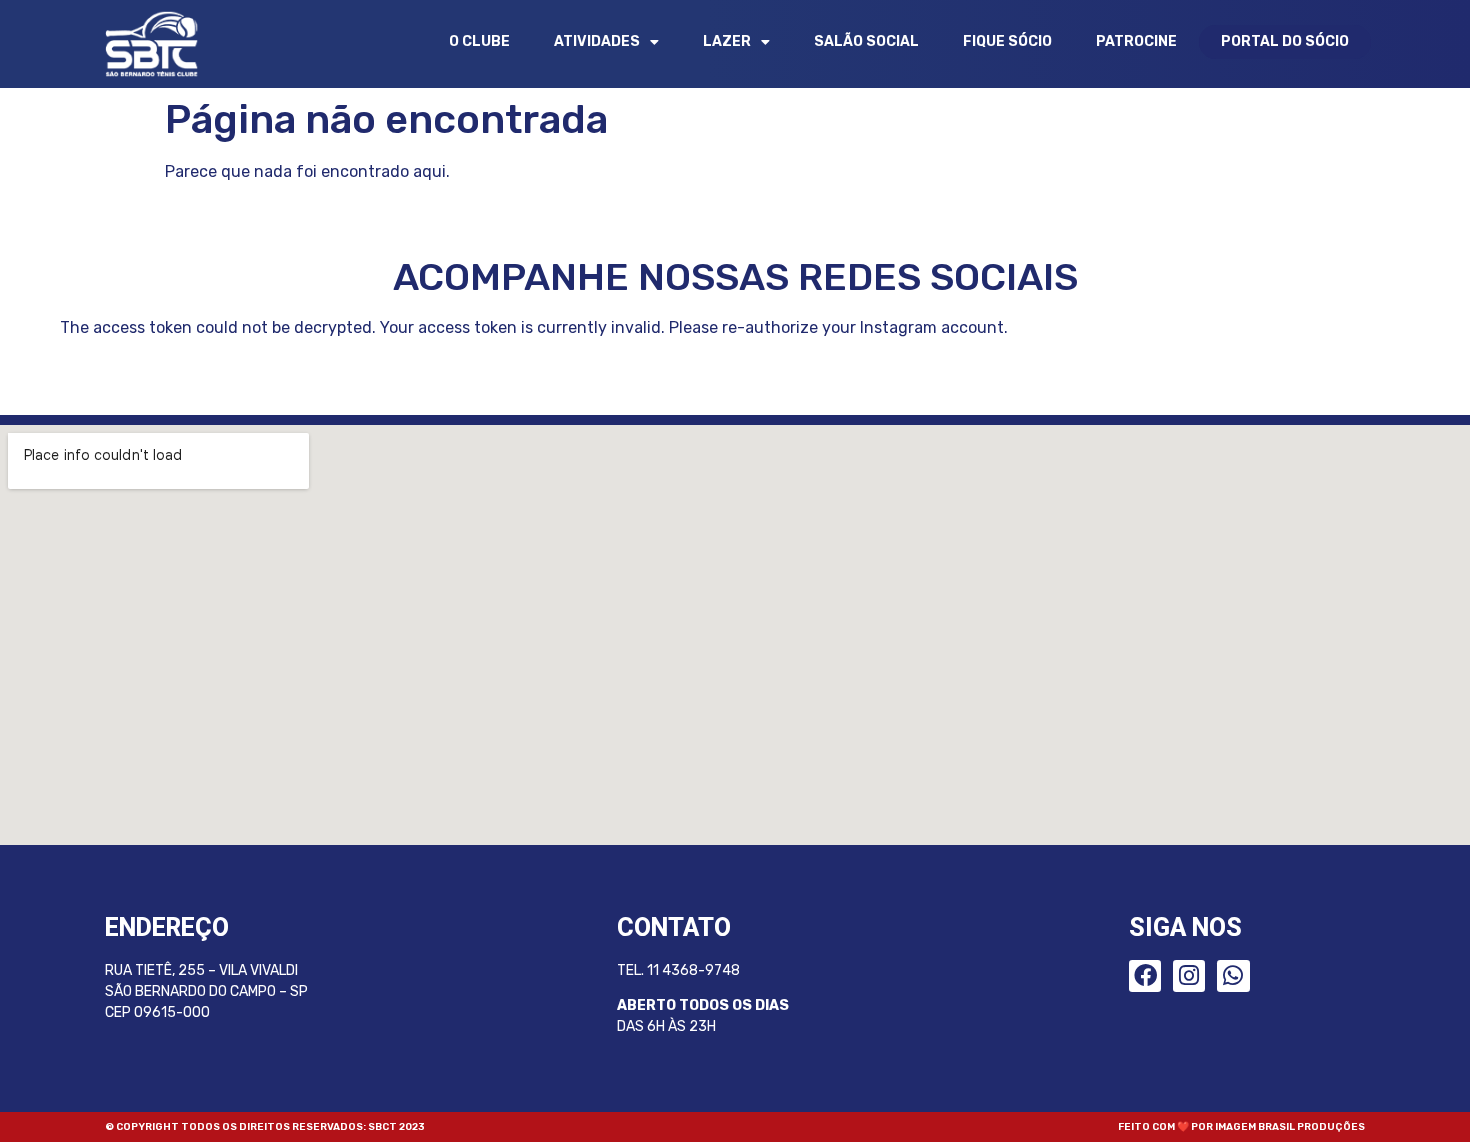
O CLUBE (479, 41)
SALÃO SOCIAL (866, 41)
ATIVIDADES (597, 41)
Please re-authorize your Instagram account (836, 327)
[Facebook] (1145, 976)
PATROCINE (1136, 41)
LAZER (727, 41)
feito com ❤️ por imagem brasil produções (1241, 1127)
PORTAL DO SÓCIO (1285, 41)
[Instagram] (1189, 976)
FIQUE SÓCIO (1007, 41)
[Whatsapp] (1233, 976)
